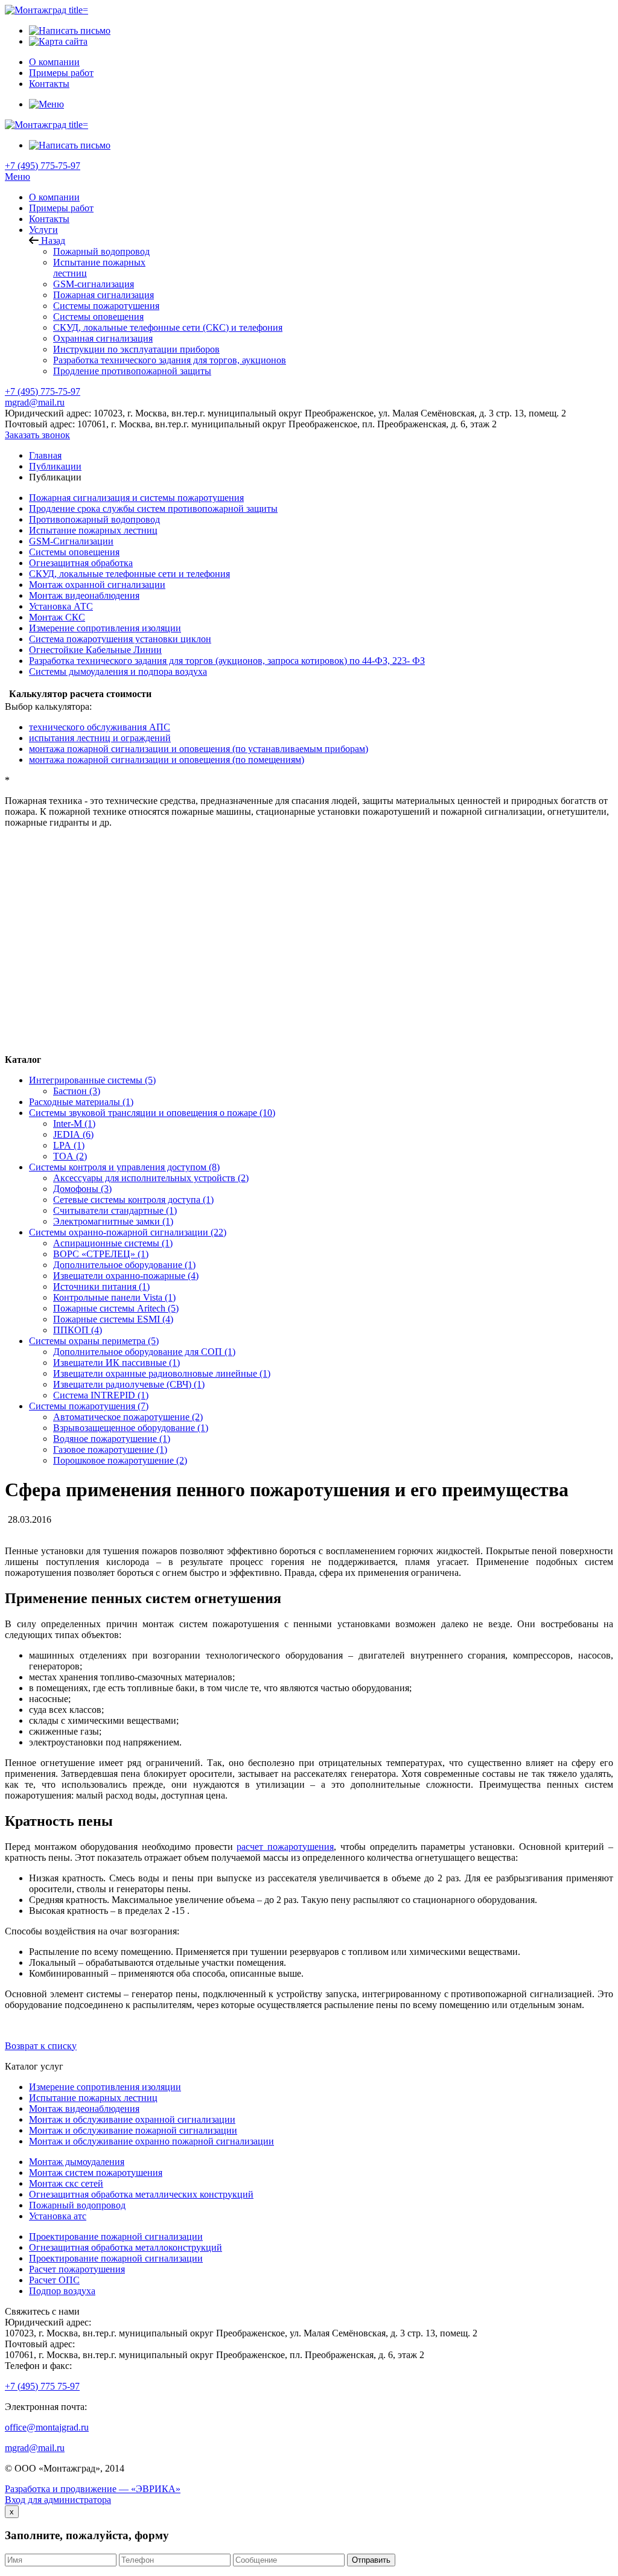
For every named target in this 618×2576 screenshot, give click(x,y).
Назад (52, 241)
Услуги (43, 230)
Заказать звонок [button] (37, 435)
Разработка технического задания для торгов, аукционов (170, 360)
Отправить (371, 2560)
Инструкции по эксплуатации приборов (136, 349)
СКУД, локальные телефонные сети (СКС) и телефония (168, 327)
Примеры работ (61, 208)
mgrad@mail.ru (35, 402)
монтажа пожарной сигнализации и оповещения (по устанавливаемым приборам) (199, 749)
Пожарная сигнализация (104, 295)
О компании (54, 197)
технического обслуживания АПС (100, 727)
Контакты (49, 219)
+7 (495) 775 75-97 (42, 2386)
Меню (18, 177)
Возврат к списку (41, 2046)
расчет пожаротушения (285, 1847)
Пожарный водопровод (101, 251)
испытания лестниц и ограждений (100, 738)
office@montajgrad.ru (47, 2427)
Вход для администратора (58, 2500)
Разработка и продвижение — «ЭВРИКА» (93, 2489)
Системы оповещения (98, 317)
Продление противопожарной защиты (132, 371)
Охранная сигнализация (103, 338)
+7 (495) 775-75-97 (43, 166)
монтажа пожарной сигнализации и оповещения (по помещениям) (167, 760)
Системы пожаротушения (106, 306)
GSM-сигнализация (94, 284)
